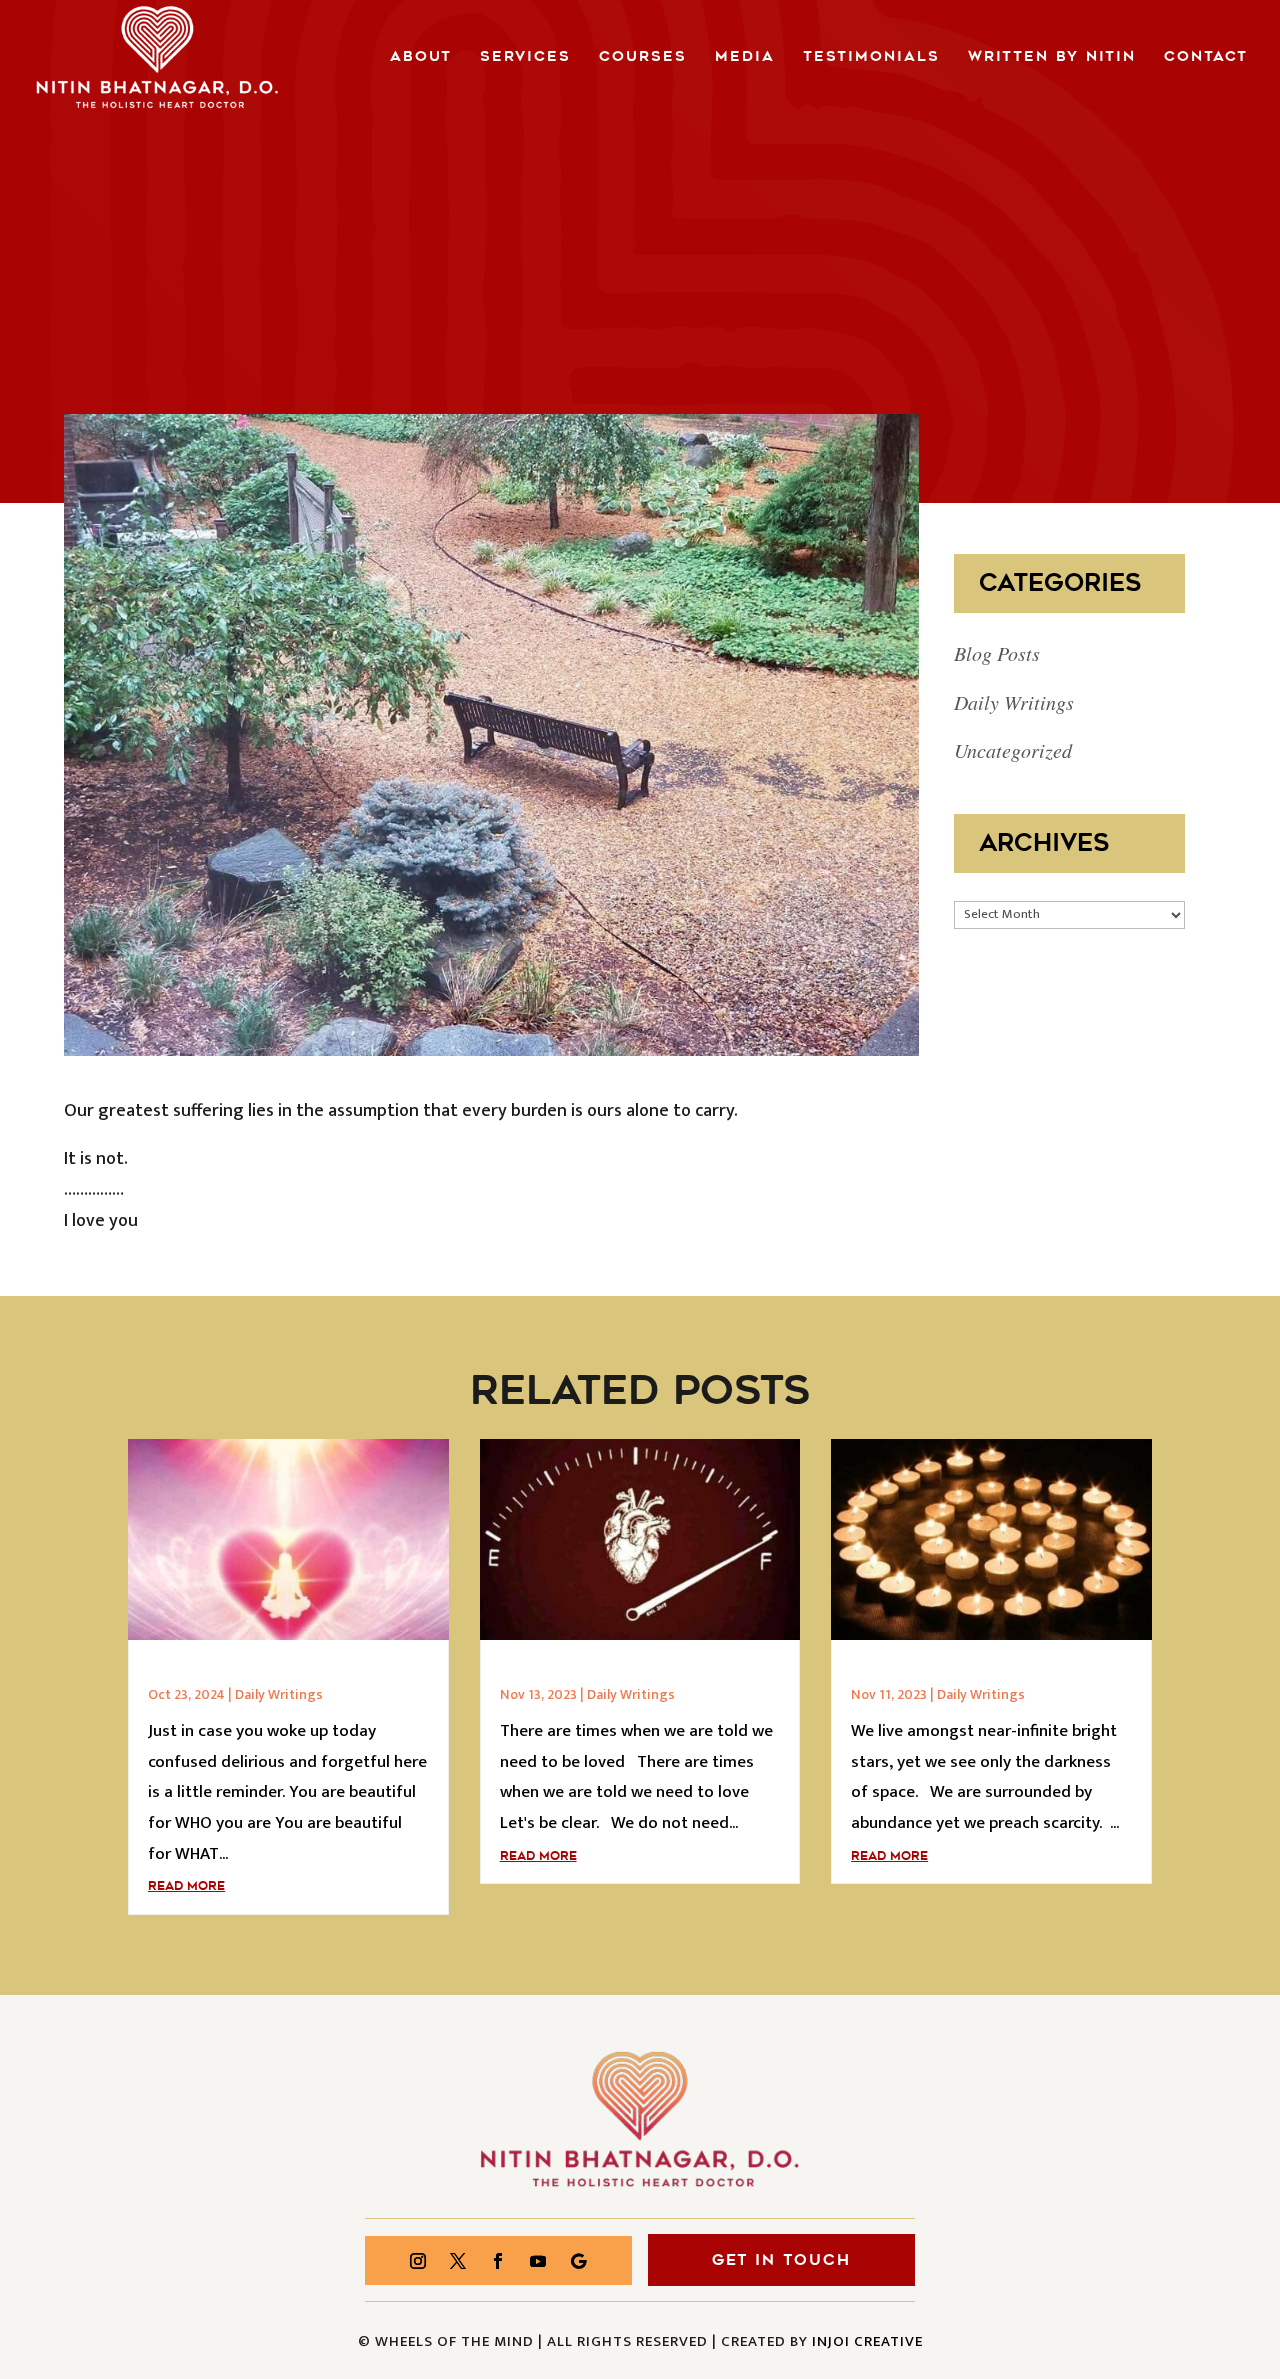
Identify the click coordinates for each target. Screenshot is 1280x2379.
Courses (643, 58)
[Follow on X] (458, 2261)
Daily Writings (1014, 702)
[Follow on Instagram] (418, 2261)
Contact (1206, 58)
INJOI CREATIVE (867, 2341)
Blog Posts (997, 653)
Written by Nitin (1052, 58)
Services (525, 58)
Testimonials (871, 58)
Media (745, 58)
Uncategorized (1013, 750)
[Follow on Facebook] (498, 2261)
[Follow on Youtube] (538, 2261)
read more (186, 1886)
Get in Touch (781, 2260)
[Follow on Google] (578, 2261)
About (421, 58)
